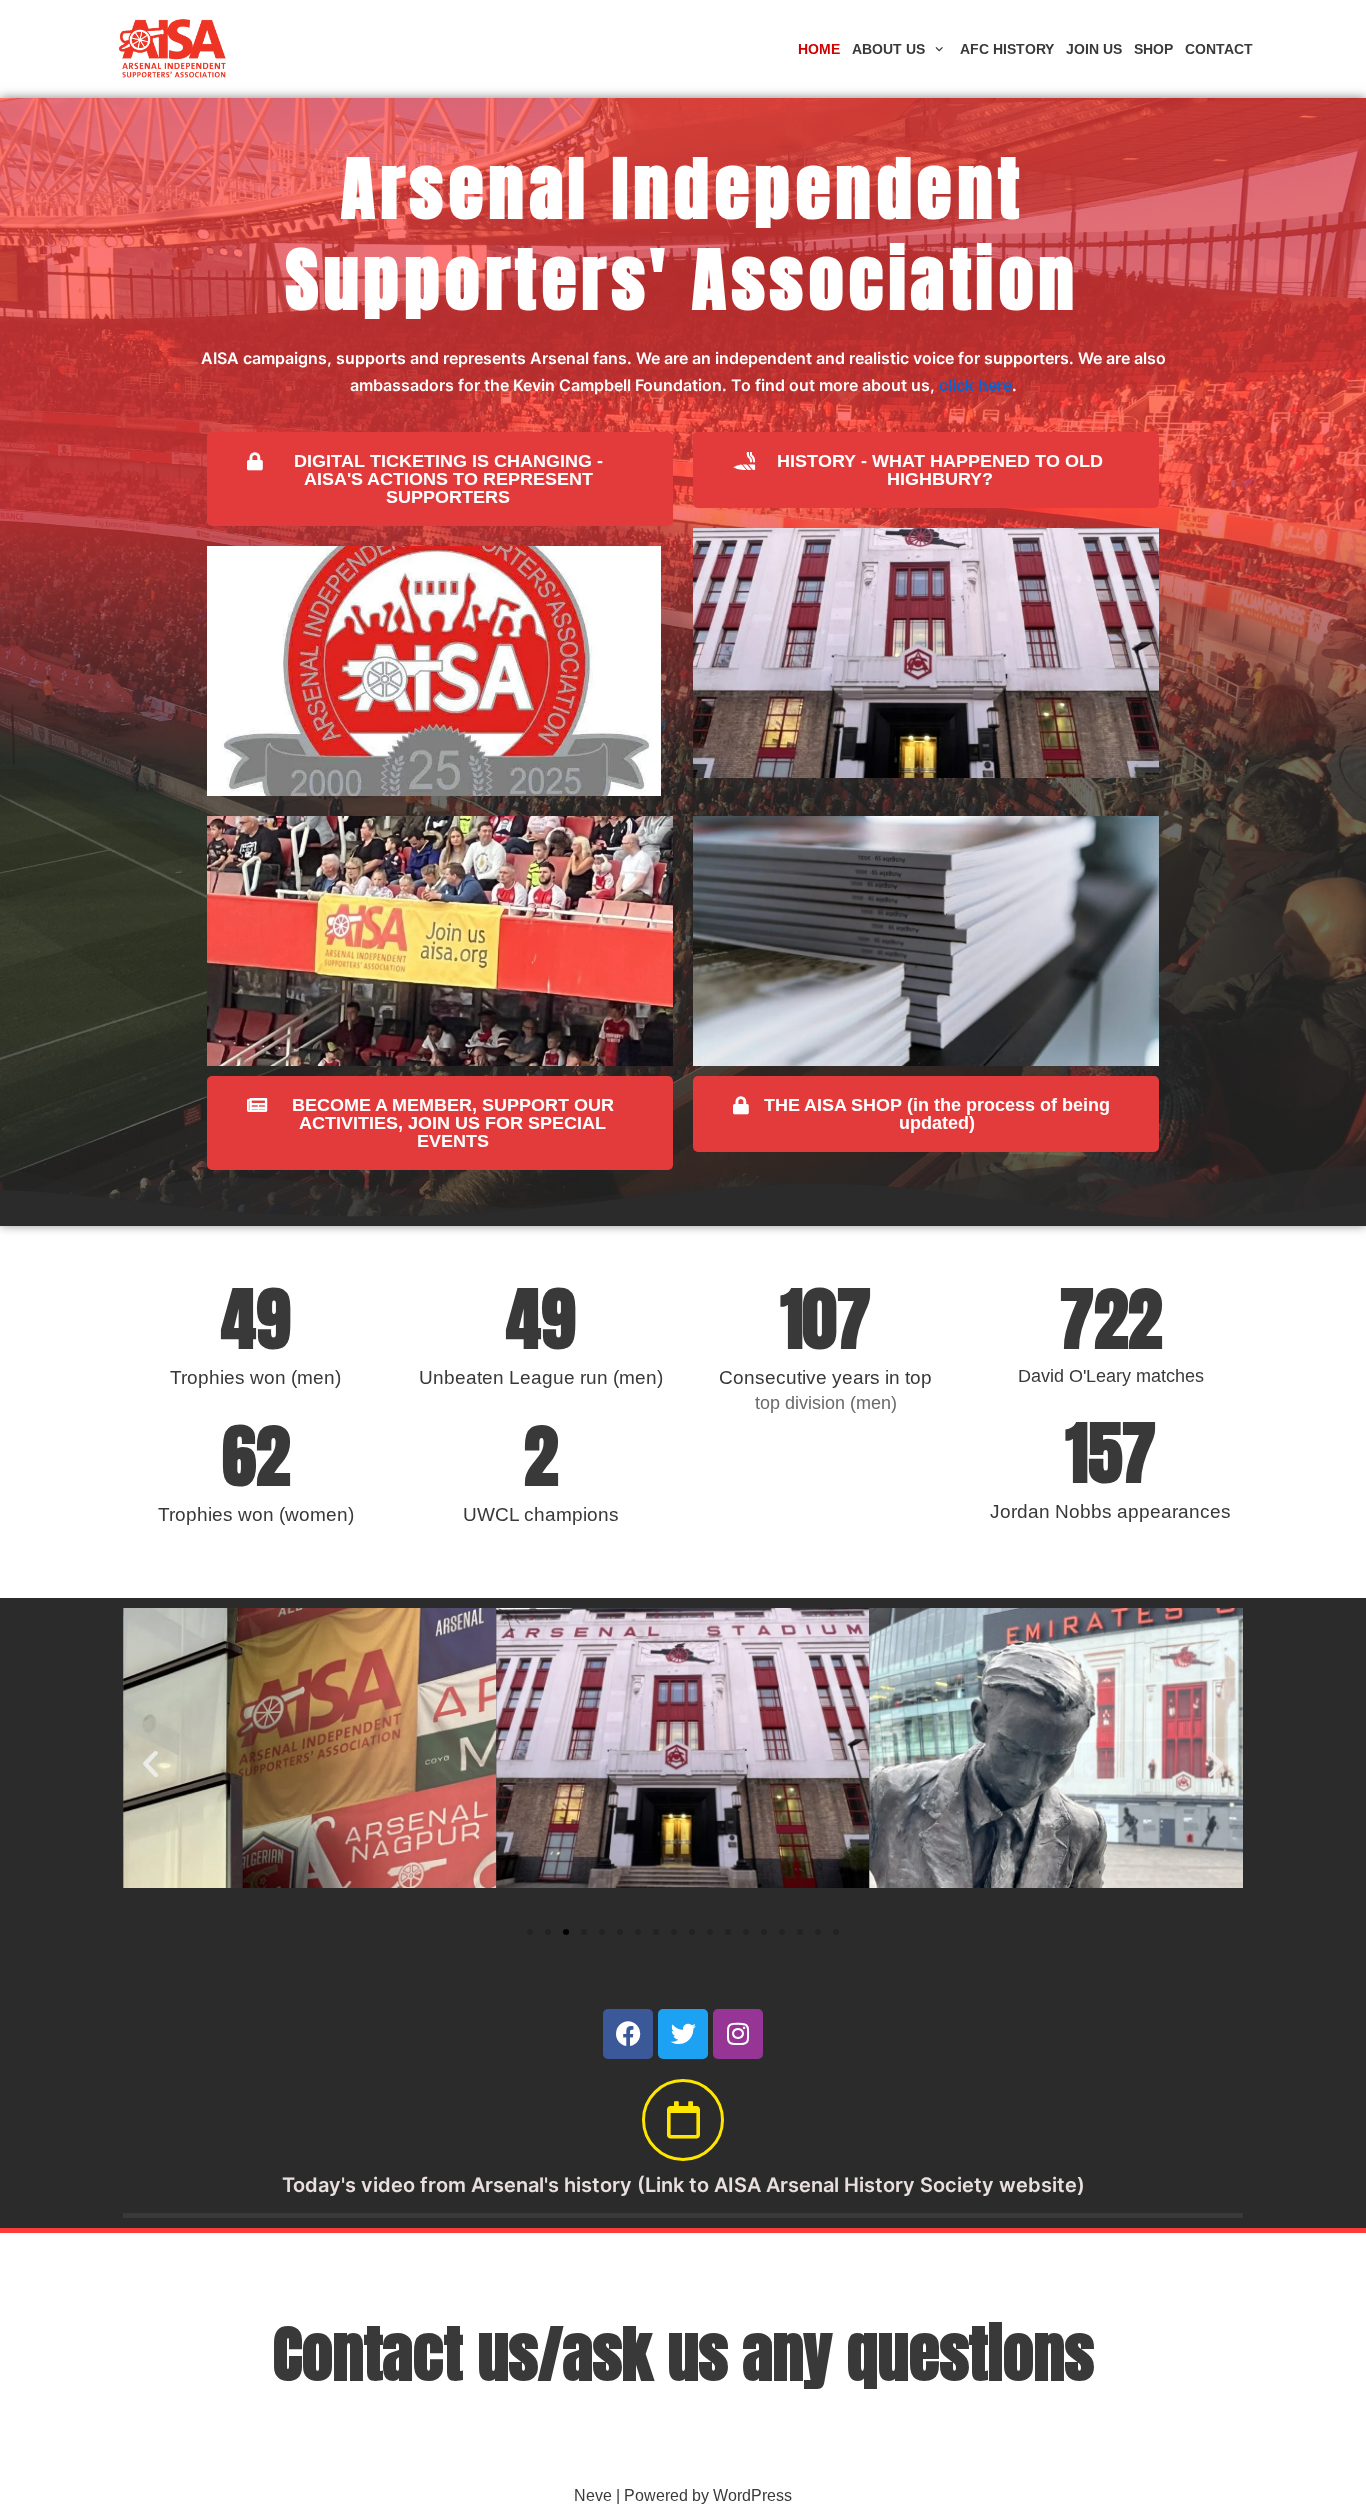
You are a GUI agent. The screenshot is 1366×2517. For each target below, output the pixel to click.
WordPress (752, 2495)
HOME (819, 49)
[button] (150, 1763)
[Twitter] (683, 2034)
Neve (593, 2495)
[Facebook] (628, 2034)
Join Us (1094, 49)
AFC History (1007, 49)
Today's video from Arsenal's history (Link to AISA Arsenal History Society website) (683, 2185)
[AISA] (173, 49)
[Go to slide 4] (584, 1932)
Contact (1219, 49)
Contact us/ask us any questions (683, 2353)
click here (975, 385)
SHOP (1153, 49)
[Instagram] (738, 2034)
